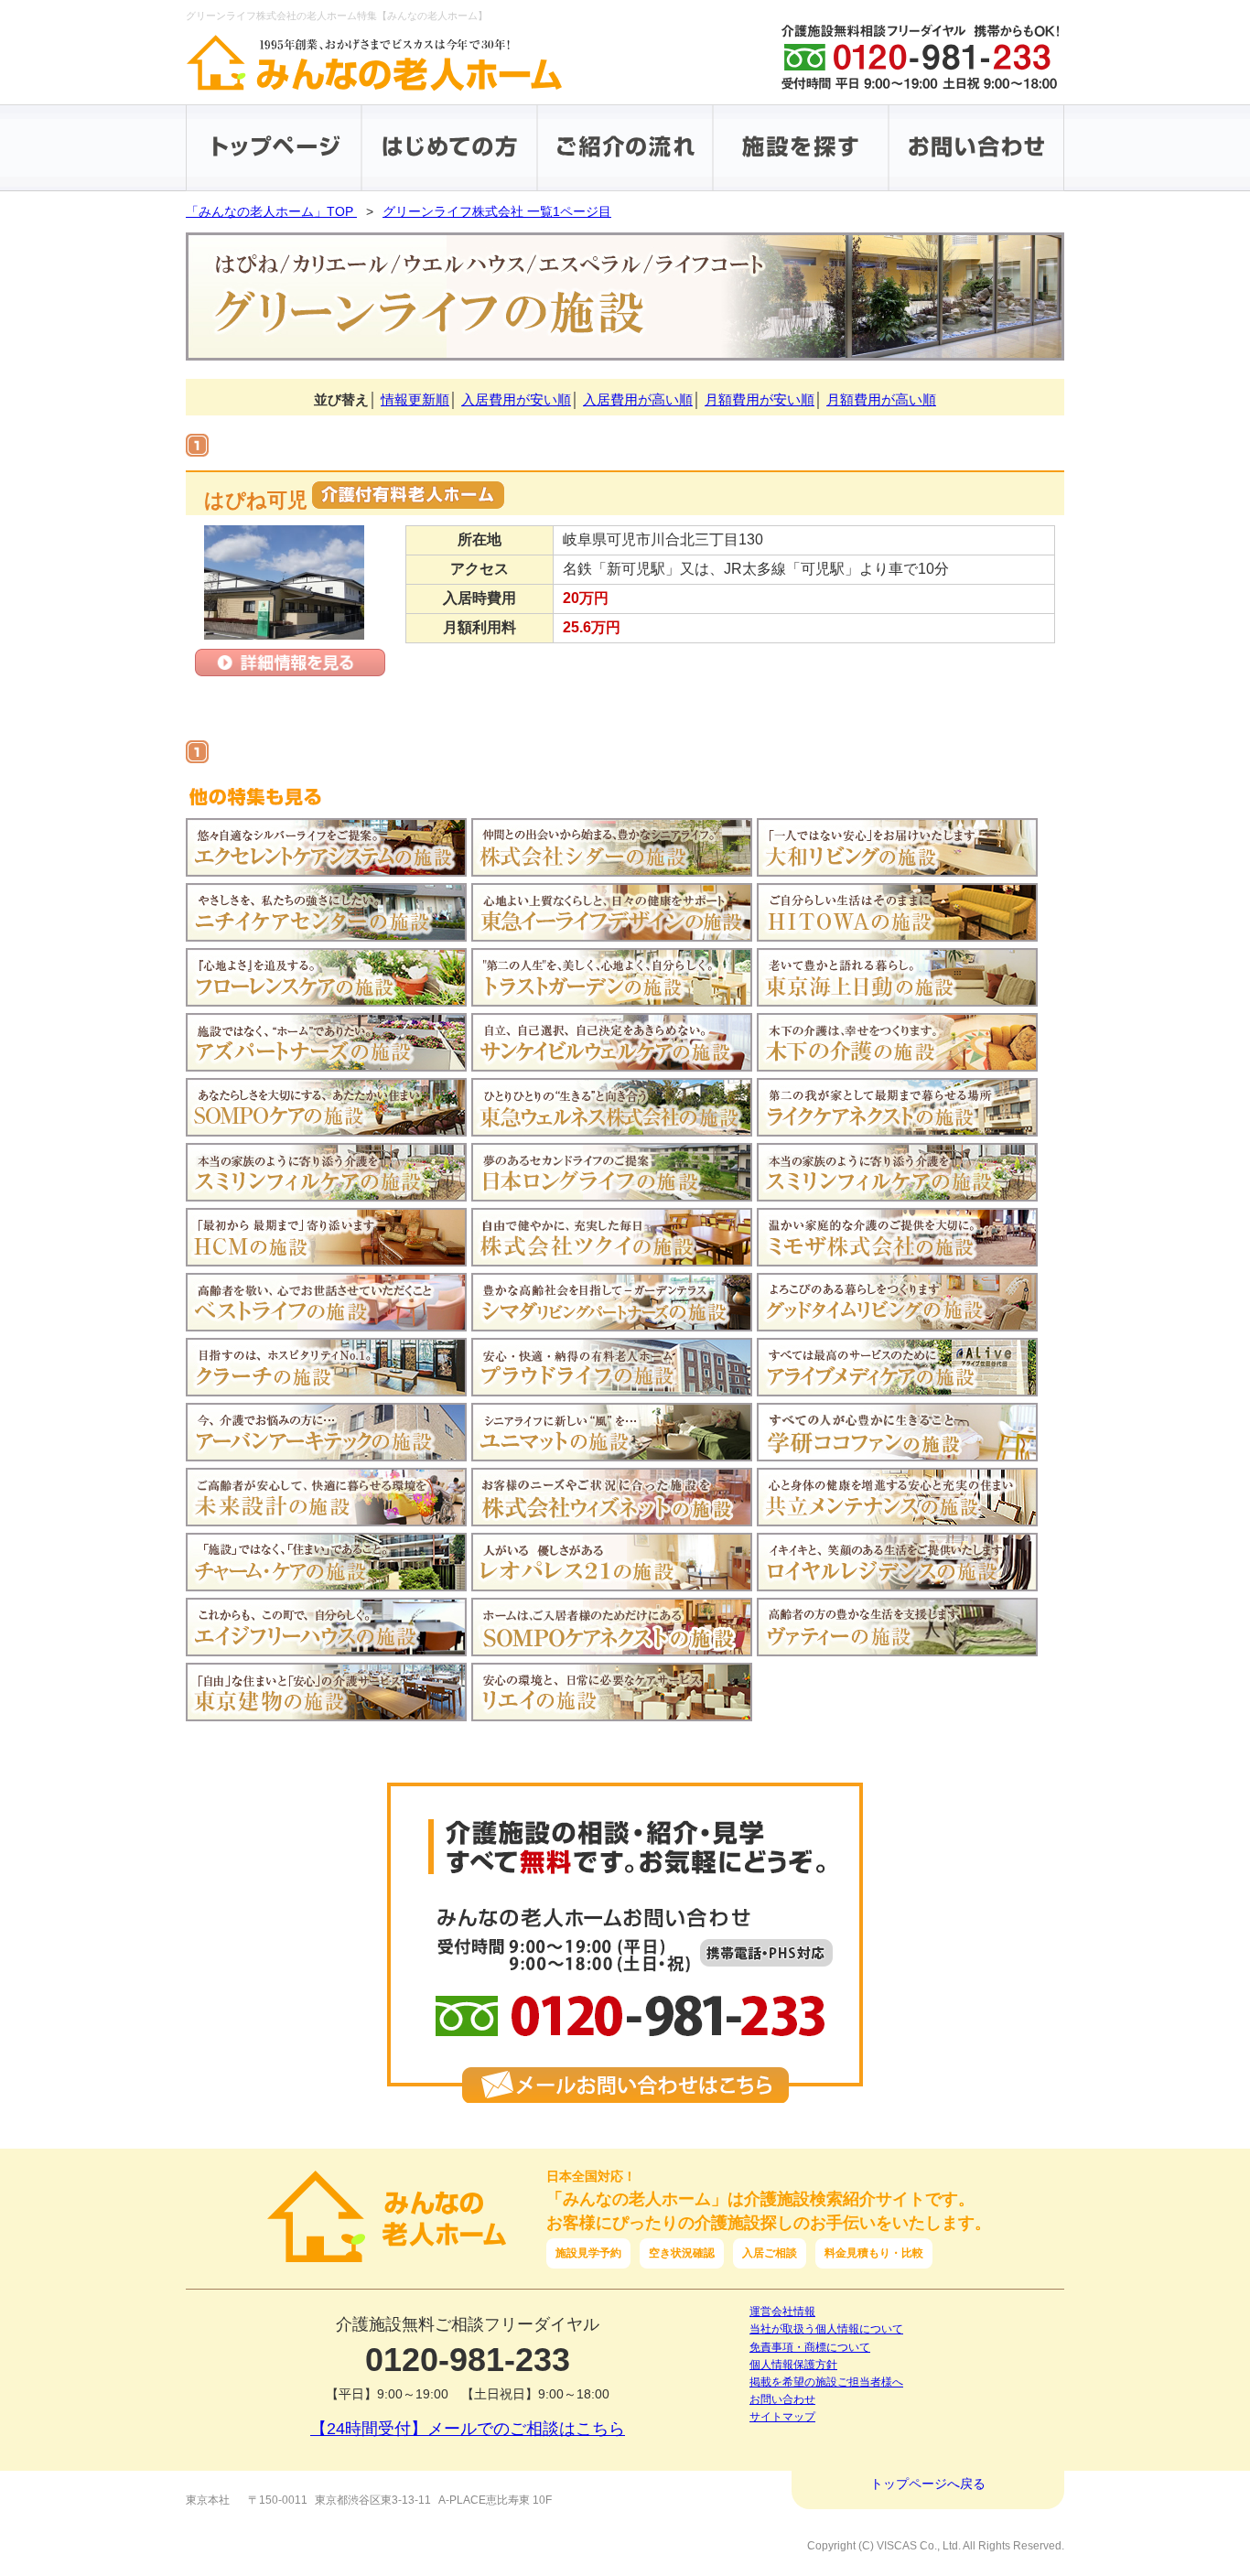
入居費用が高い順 (638, 399)
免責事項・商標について (810, 2347)
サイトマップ (782, 2417)
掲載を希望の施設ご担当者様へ (826, 2382)
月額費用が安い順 (760, 399)
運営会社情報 (782, 2312)
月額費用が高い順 (881, 399)
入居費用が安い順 (516, 399)
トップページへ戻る (928, 2484)
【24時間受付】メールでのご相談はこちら (468, 2429)
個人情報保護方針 (793, 2365)
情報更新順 (415, 399)
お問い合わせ (782, 2399)
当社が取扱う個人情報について (826, 2329)
